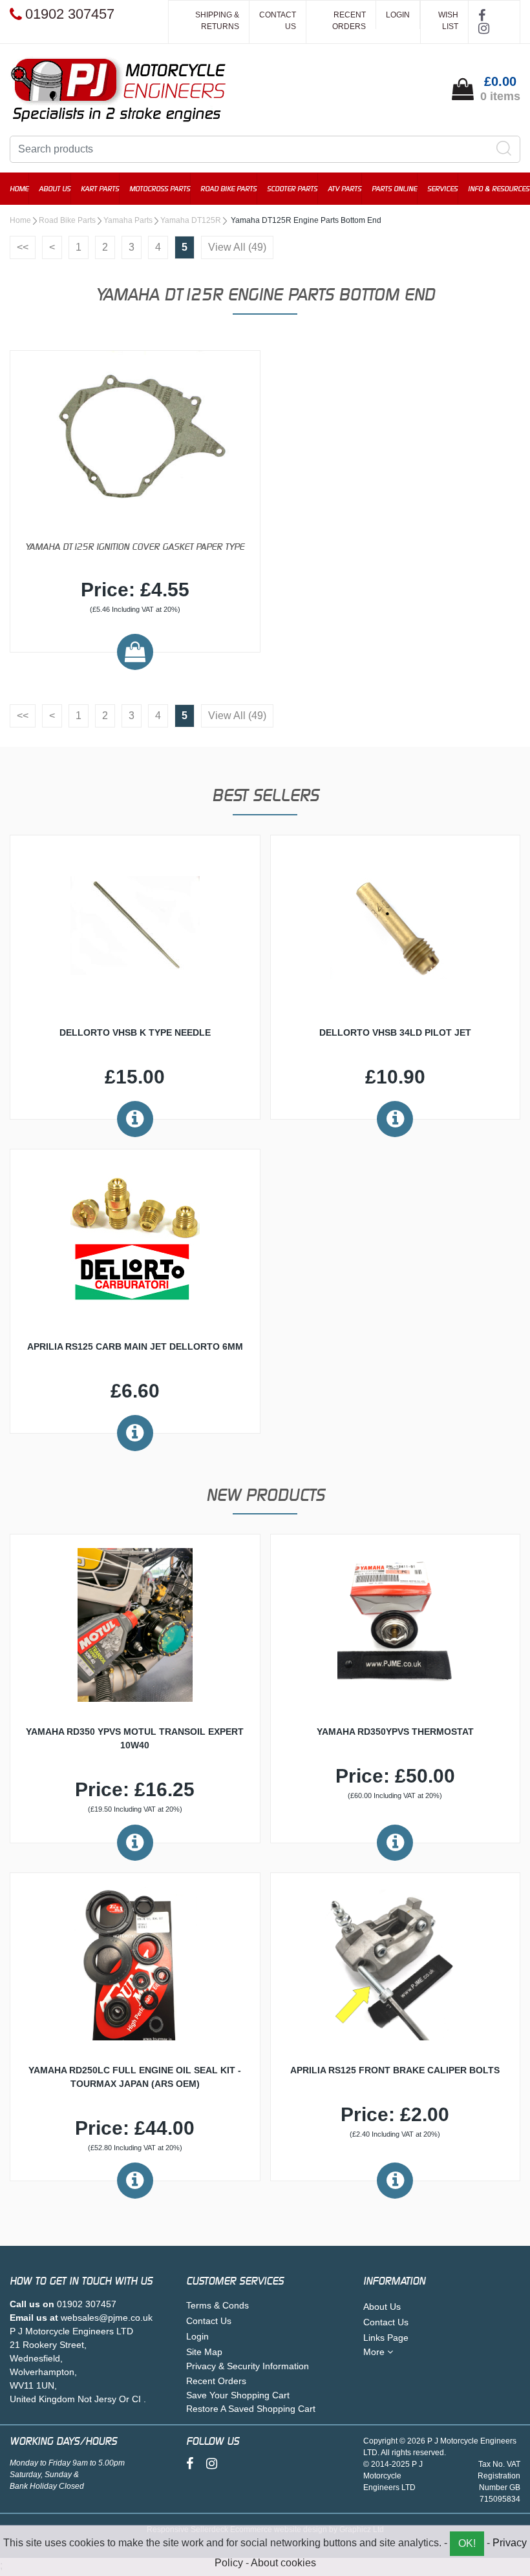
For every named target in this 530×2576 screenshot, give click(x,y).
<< (23, 247)
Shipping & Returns (217, 21)
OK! (467, 2543)
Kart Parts (100, 189)
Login (398, 15)
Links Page (386, 2338)
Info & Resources (499, 189)
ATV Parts (344, 189)
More (375, 2352)
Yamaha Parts (128, 220)
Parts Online (394, 189)
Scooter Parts (292, 189)
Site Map (204, 2352)
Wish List (448, 21)
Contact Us (278, 21)
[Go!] (504, 149)
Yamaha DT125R (191, 220)
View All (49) (237, 247)
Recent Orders (349, 21)
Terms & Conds (217, 2305)
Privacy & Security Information (248, 2366)
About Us (55, 189)
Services (442, 189)
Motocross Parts (160, 189)
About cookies (283, 2563)
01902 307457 (87, 2304)
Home (19, 189)
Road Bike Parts (228, 189)
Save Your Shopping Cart (238, 2395)
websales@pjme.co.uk (107, 2318)
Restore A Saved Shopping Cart (251, 2409)
